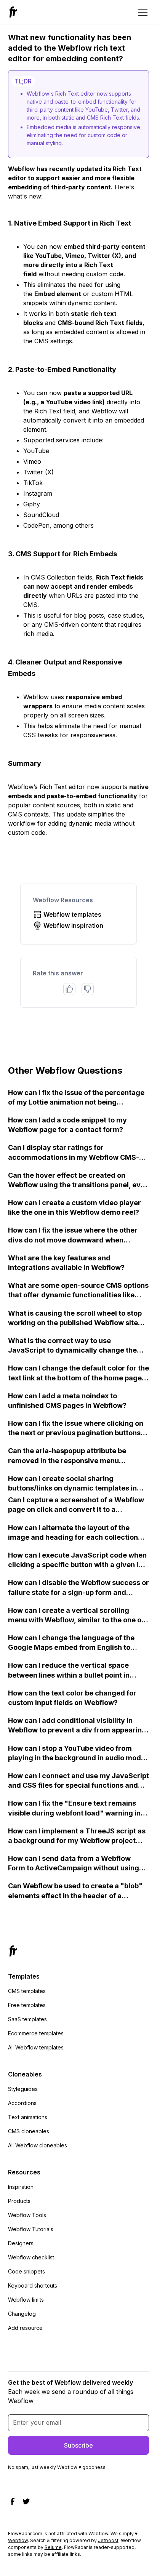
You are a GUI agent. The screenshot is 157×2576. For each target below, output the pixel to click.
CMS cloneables (29, 2131)
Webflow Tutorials (31, 2229)
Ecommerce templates (36, 2033)
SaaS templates (27, 2019)
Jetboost (108, 2540)
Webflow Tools (27, 2215)
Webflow (18, 2540)
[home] (14, 12)
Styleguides (23, 2089)
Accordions (22, 2103)
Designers (21, 2243)
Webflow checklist (31, 2257)
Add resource (25, 2328)
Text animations (28, 2117)
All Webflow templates (36, 2047)
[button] (141, 12)
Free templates (27, 2005)
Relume (53, 2547)
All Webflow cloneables (38, 2145)
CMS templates (27, 1991)
